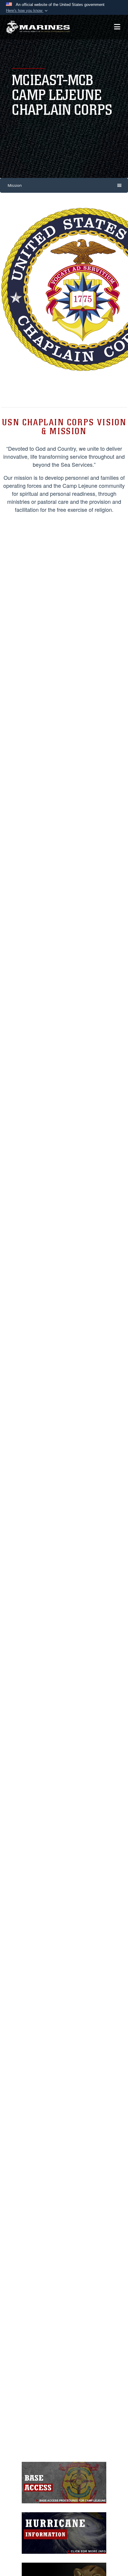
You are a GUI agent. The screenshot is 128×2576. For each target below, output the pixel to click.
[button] (27, 11)
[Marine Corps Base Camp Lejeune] (38, 27)
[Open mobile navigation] (117, 27)
